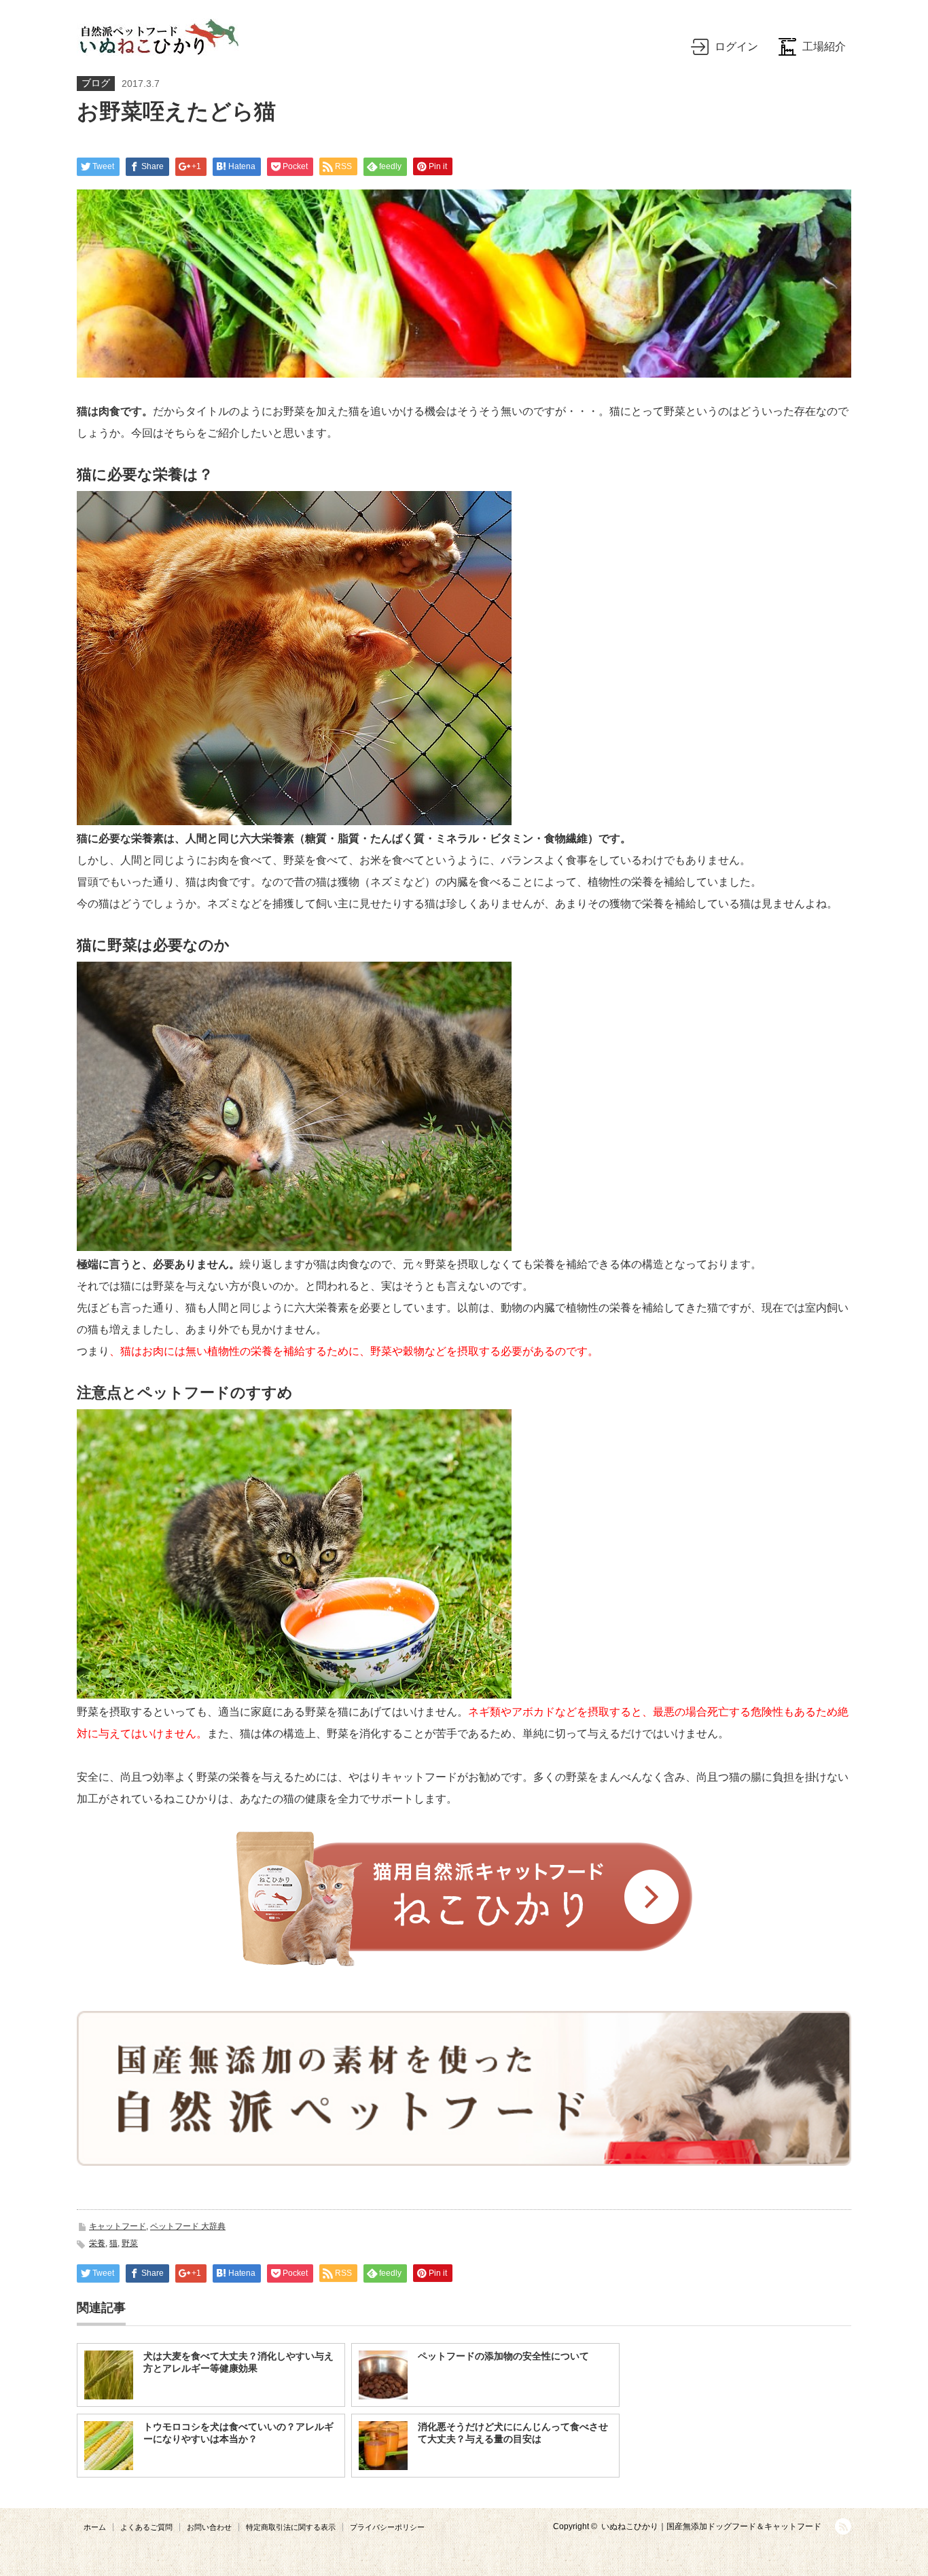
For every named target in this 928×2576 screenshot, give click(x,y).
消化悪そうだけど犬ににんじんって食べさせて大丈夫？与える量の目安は (513, 2433)
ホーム (95, 2527)
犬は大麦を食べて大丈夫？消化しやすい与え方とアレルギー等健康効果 (238, 2362)
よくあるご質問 (146, 2527)
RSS (843, 2526)
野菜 (130, 2243)
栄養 (97, 2243)
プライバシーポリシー (387, 2527)
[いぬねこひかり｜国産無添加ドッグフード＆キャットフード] (158, 37)
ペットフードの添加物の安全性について (503, 2356)
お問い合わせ (209, 2527)
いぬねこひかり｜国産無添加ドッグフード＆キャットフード (711, 2526)
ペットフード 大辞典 (188, 2226)
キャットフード (118, 2226)
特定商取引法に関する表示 (291, 2527)
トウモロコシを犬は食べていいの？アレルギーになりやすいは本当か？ (238, 2433)
